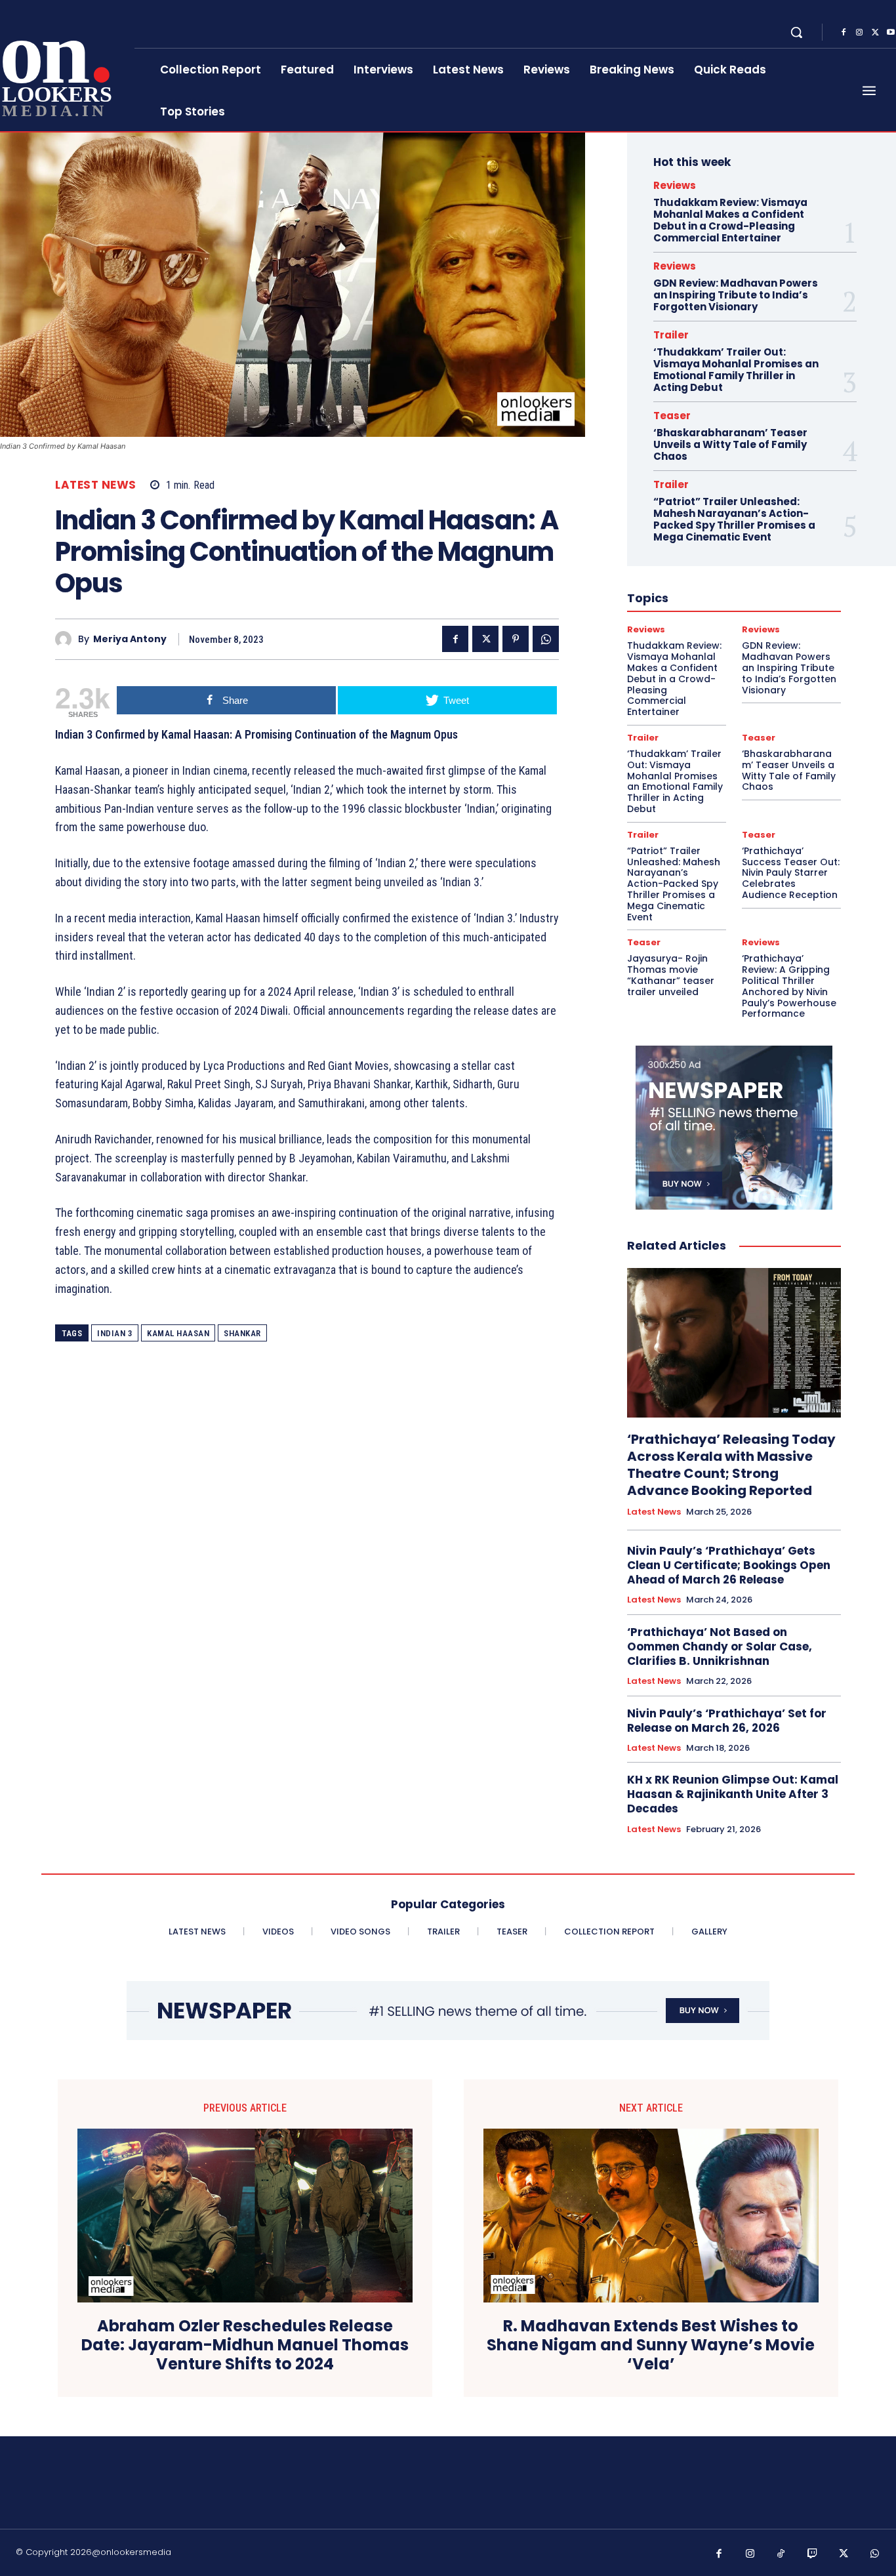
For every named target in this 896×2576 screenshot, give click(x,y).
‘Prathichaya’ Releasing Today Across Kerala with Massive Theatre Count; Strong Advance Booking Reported (731, 1465)
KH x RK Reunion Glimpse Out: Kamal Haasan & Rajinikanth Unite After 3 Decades (733, 1794)
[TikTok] (781, 2554)
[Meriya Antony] (67, 639)
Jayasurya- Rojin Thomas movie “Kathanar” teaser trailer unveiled (671, 975)
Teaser (672, 416)
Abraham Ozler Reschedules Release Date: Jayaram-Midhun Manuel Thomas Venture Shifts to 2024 (245, 2345)
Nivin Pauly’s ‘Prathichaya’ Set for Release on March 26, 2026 (727, 1721)
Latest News (96, 485)
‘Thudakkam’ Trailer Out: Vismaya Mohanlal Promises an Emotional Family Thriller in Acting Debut (736, 370)
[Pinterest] (516, 639)
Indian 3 (115, 1333)
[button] (796, 32)
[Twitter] (875, 33)
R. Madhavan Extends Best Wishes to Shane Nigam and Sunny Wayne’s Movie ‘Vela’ (651, 2345)
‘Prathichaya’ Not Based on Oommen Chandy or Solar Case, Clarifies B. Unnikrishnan (720, 1646)
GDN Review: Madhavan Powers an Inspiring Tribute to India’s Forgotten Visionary (736, 295)
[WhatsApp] (546, 639)
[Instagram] (859, 33)
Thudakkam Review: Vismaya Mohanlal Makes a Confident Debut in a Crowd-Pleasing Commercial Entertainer (730, 220)
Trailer (671, 335)
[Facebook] (844, 33)
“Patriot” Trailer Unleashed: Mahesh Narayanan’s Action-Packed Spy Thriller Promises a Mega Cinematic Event (734, 519)
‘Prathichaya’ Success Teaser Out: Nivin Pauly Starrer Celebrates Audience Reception (791, 873)
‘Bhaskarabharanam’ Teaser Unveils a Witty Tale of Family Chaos (730, 444)
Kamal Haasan (178, 1333)
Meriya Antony (130, 639)
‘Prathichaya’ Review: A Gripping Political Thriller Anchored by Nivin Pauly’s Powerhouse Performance (789, 986)
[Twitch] (813, 2554)
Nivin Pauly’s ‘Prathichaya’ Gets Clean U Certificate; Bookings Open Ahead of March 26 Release (729, 1565)
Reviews (675, 185)
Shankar (242, 1333)
